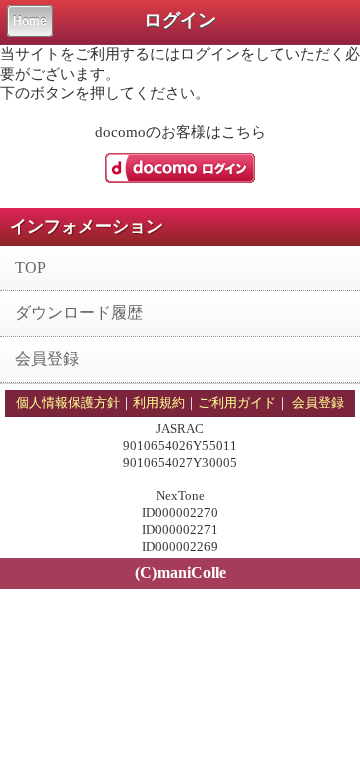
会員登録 (47, 358)
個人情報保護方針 (68, 402)
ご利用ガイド (237, 402)
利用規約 (159, 402)
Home (30, 21)
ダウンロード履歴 (79, 312)
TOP (30, 267)
